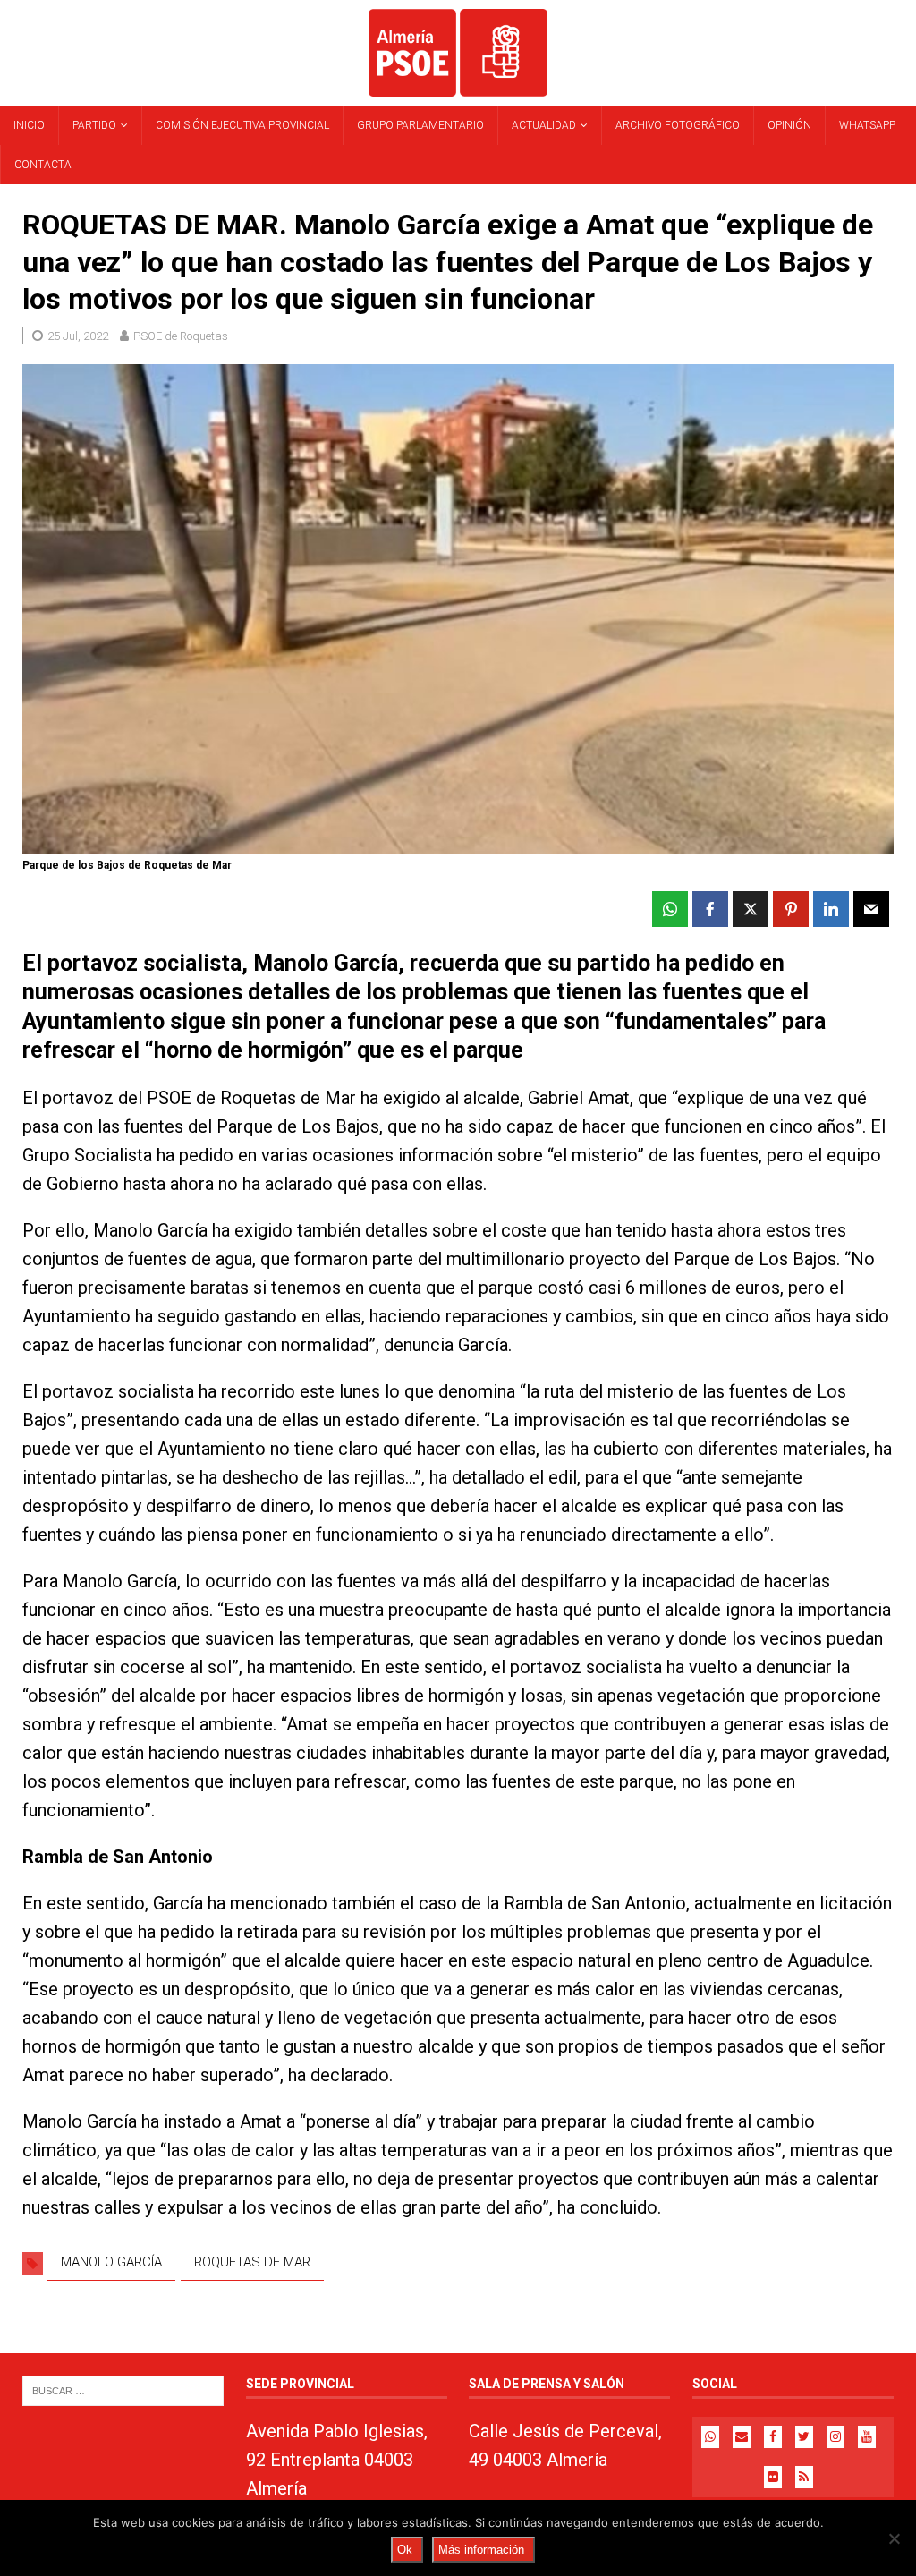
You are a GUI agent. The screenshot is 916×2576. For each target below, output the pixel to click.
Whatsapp (867, 125)
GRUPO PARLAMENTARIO (420, 125)
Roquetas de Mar (252, 2262)
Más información (481, 2550)
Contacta (43, 165)
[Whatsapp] (710, 2437)
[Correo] (742, 2437)
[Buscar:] (123, 2389)
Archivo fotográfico (678, 125)
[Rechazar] (894, 2538)
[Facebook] (773, 2437)
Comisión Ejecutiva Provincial (242, 125)
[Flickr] (773, 2477)
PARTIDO (94, 125)
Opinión (789, 125)
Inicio (29, 125)
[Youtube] (867, 2437)
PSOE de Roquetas (181, 336)
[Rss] (804, 2477)
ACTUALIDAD (544, 125)
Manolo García (111, 2262)
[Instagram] (835, 2437)
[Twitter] (804, 2437)
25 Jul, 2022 (78, 336)
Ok (405, 2550)
